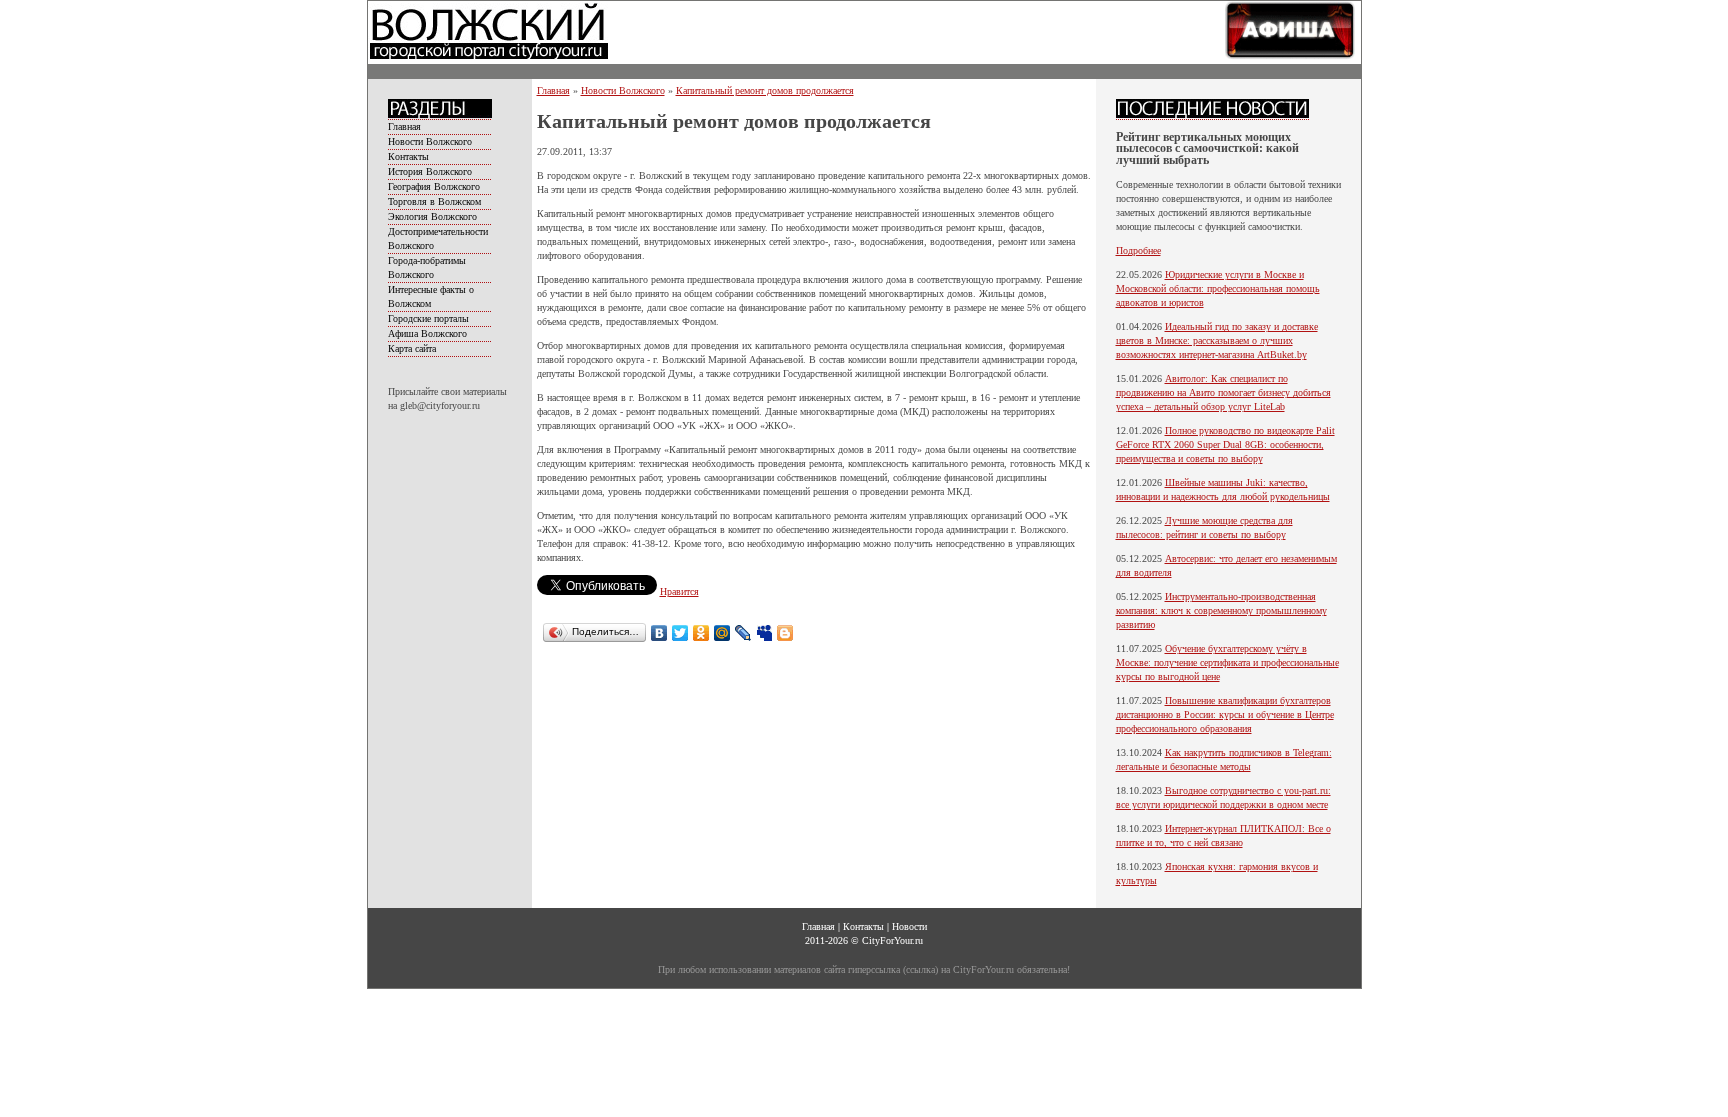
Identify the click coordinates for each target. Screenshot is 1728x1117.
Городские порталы (428, 318)
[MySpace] (764, 633)
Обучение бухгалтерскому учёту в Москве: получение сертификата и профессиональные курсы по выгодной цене (1227, 662)
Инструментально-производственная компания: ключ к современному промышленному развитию (1221, 610)
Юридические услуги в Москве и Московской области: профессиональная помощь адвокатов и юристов (1218, 288)
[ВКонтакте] (659, 633)
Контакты (408, 156)
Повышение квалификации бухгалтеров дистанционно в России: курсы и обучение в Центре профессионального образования (1225, 714)
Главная (404, 126)
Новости (909, 926)
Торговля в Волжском (434, 201)
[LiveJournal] (743, 633)
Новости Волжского (430, 141)
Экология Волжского (432, 216)
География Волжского (434, 186)
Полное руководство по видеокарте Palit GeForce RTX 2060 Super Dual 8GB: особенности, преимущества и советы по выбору (1225, 444)
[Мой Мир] (722, 633)
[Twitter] (680, 633)
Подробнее (1138, 250)
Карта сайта (412, 348)
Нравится (679, 591)
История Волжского (430, 171)
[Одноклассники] (701, 633)
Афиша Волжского (427, 333)
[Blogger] (785, 633)
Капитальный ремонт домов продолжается (765, 90)
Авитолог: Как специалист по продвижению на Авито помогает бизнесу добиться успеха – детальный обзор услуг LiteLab (1223, 392)
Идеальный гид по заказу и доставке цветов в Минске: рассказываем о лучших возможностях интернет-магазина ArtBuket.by (1217, 340)
